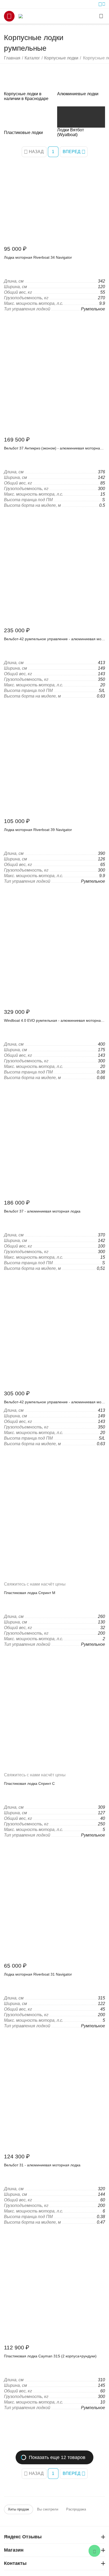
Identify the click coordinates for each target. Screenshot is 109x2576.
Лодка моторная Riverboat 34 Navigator (38, 257)
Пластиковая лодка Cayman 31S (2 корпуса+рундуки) (50, 2356)
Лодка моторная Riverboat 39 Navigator (38, 830)
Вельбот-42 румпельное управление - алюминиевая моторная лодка (53, 639)
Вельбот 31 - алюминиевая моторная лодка (42, 2165)
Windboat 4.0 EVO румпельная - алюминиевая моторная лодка (53, 1020)
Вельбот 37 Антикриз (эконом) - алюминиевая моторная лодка (53, 448)
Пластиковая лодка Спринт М (30, 1593)
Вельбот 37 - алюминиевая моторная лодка (42, 1211)
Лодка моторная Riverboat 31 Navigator (38, 1974)
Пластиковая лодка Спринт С (29, 1783)
